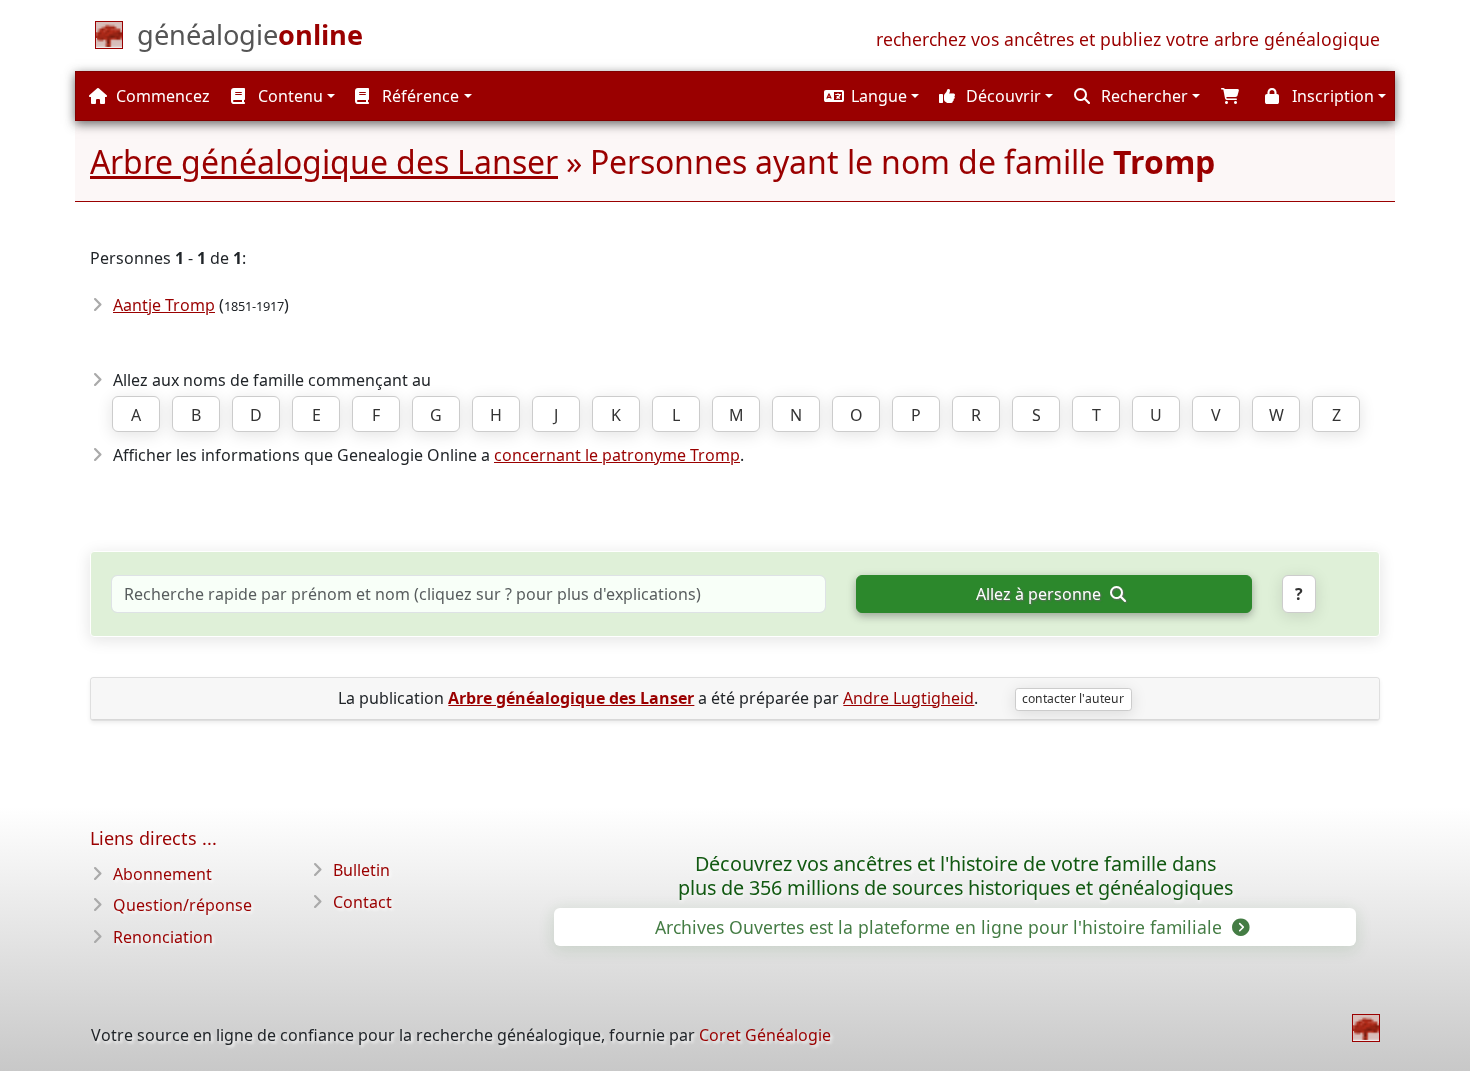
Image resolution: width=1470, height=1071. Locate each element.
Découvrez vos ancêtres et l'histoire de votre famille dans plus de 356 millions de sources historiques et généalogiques (955, 876)
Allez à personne (1040, 594)
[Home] (1366, 1028)
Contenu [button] (288, 96)
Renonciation (163, 937)
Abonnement (162, 874)
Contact (362, 902)
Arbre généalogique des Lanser (324, 161)
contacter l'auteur (1073, 698)
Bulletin (361, 870)
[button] (869, 96)
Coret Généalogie (765, 1035)
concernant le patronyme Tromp (617, 455)
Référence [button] (418, 96)
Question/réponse (182, 905)
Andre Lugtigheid (908, 698)
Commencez (161, 96)
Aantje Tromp (164, 305)
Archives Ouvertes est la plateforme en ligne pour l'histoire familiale (941, 927)
